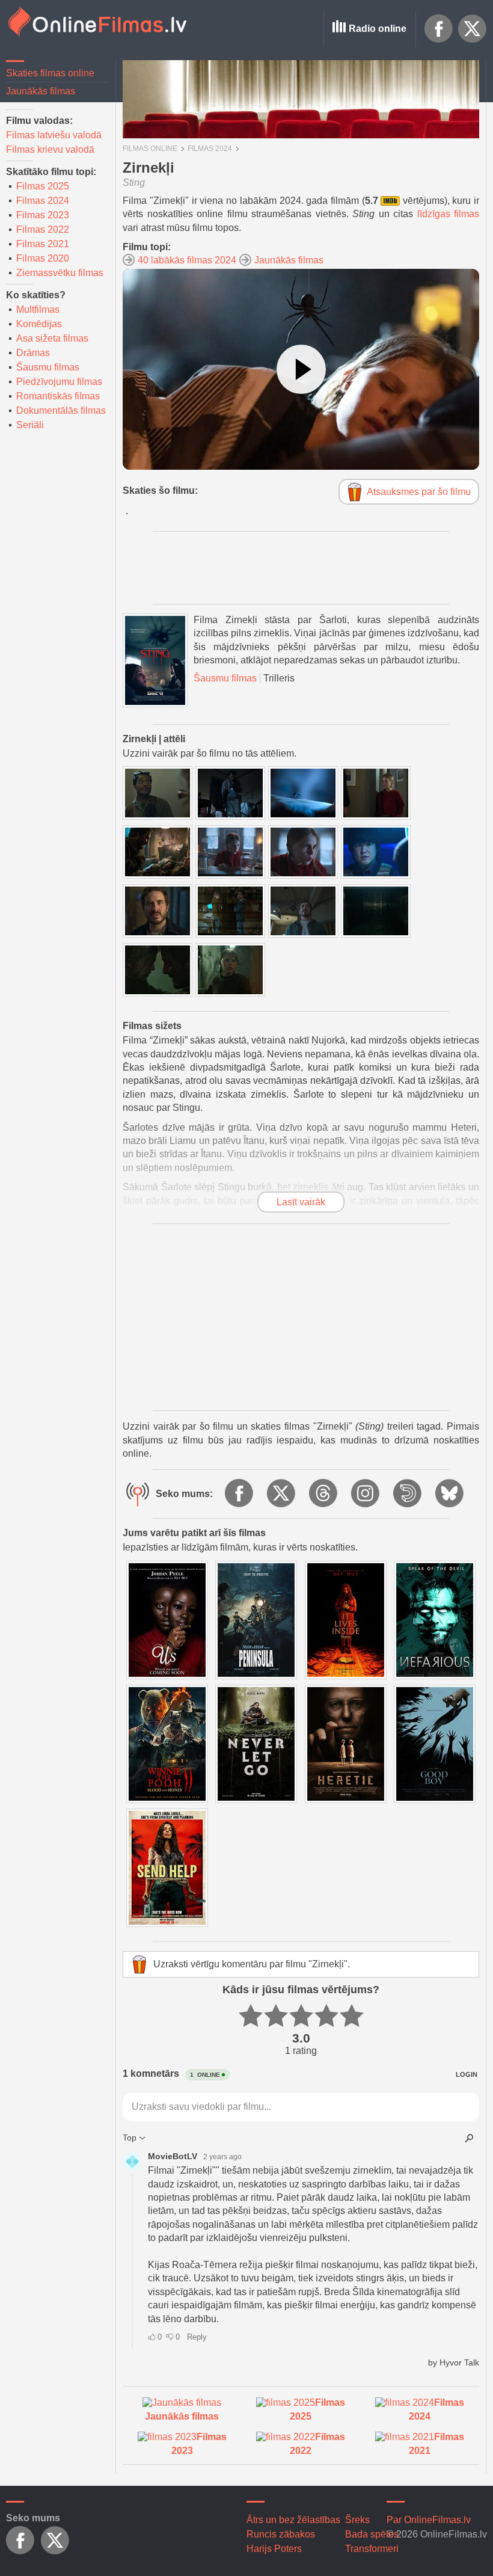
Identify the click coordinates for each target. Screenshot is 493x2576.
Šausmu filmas (48, 367)
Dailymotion (408, 1494)
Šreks (357, 2520)
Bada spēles (372, 2534)
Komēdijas (39, 324)
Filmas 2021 (43, 244)
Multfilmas (38, 309)
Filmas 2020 (43, 258)
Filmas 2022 (43, 229)
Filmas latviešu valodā (54, 135)
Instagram (366, 1494)
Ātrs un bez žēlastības (293, 2520)
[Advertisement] (301, 1317)
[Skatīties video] (301, 369)
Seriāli (30, 425)
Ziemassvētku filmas (60, 273)
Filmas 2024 (43, 201)
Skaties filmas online (50, 73)
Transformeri (372, 2549)
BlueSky (450, 1494)
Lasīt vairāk (301, 1202)
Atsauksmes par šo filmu (419, 492)
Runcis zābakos (281, 2534)
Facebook (439, 29)
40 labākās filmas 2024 (187, 260)
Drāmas (33, 353)
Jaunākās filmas (41, 91)
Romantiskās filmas (58, 396)
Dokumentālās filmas (61, 410)
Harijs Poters (274, 2549)
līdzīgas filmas (449, 214)
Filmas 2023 (43, 215)
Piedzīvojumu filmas (59, 382)
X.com (473, 29)
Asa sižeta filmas (52, 338)
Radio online (378, 29)
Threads (324, 1494)
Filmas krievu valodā (50, 149)
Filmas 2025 (43, 186)
